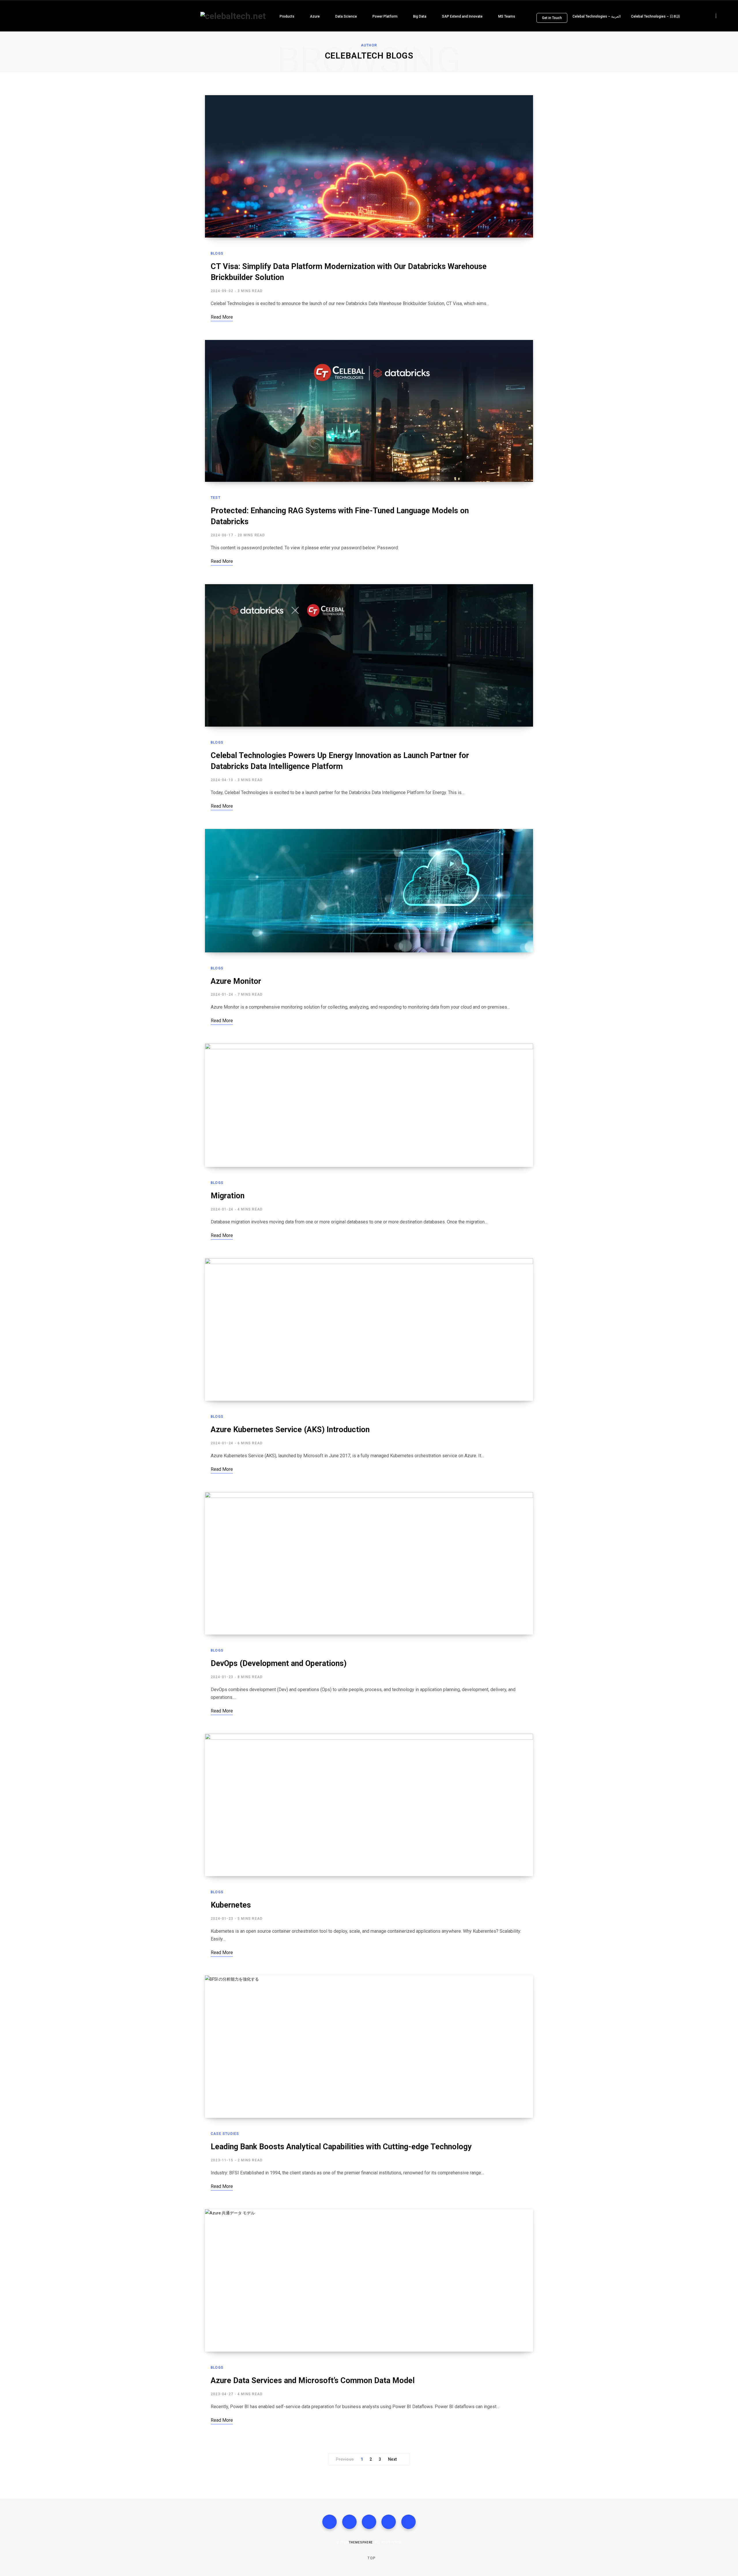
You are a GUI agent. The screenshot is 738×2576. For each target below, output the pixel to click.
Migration (229, 1196)
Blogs (217, 253)
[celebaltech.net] (233, 16)
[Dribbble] (408, 2522)
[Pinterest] (389, 2522)
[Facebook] (330, 2522)
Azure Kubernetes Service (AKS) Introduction (291, 1430)
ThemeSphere (361, 2542)
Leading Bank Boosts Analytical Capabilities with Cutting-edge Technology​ (341, 2147)
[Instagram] (369, 2522)
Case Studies (225, 2134)
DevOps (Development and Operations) (279, 1663)
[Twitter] (349, 2522)
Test (216, 498)
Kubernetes (232, 1905)
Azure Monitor (237, 981)
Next (392, 2459)
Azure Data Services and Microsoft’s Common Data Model (313, 2381)
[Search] (721, 16)
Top (371, 2558)
